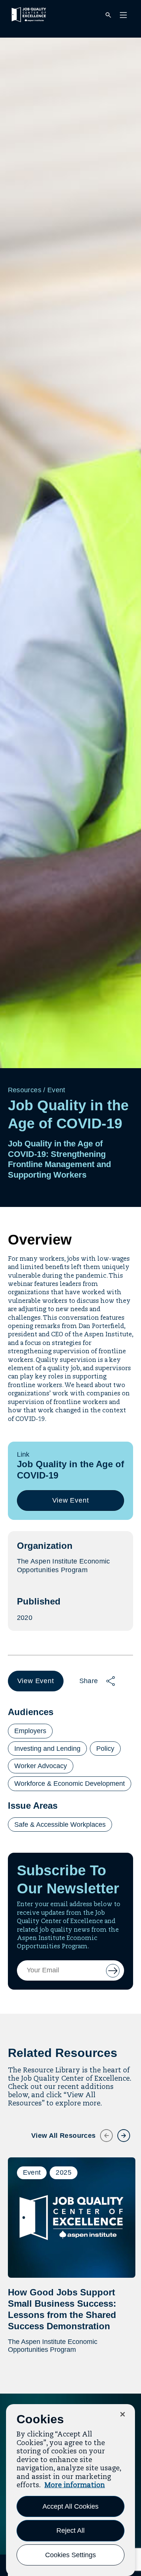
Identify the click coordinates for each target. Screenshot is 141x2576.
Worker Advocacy (41, 1766)
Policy (105, 1749)
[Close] (123, 2414)
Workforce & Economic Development (70, 1784)
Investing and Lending (47, 1749)
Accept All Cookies (70, 2506)
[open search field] (108, 16)
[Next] (119, 2131)
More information (75, 2485)
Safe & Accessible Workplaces (60, 1825)
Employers (30, 1731)
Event (56, 1090)
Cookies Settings (70, 2555)
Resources (25, 1090)
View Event (73, 1504)
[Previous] (102, 2131)
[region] (70, 2490)
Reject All (70, 2530)
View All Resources (63, 2136)
